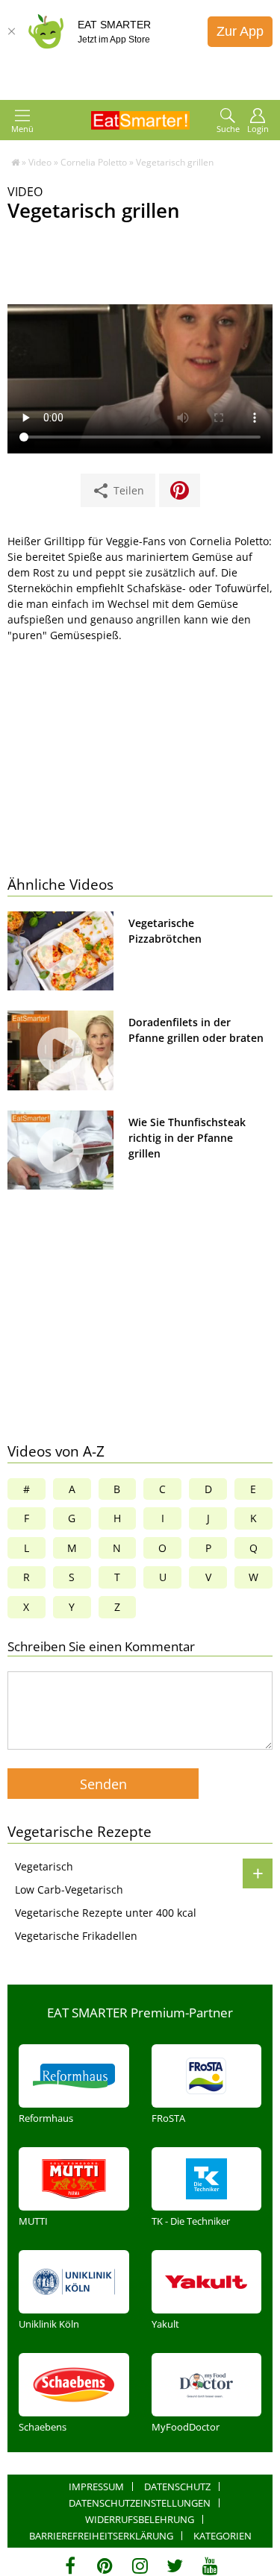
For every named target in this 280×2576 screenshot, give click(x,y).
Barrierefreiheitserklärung (101, 2536)
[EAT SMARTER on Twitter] (175, 2566)
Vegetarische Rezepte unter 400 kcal (106, 1913)
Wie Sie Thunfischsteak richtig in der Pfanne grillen (187, 1138)
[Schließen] (11, 31)
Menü (22, 129)
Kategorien (223, 2536)
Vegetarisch (44, 1866)
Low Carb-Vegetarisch (69, 1889)
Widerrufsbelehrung (140, 2519)
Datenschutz (177, 2487)
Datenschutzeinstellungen (140, 2503)
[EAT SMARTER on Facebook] (70, 2566)
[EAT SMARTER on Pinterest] (105, 2566)
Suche (228, 129)
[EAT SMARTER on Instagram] (140, 2566)
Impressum (96, 2487)
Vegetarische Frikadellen (76, 1936)
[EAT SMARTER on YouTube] (210, 2566)
